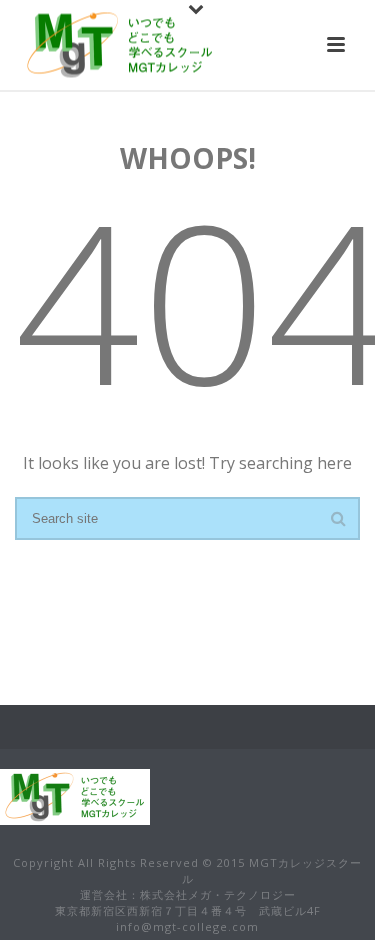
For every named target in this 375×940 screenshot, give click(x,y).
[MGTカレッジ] (75, 795)
